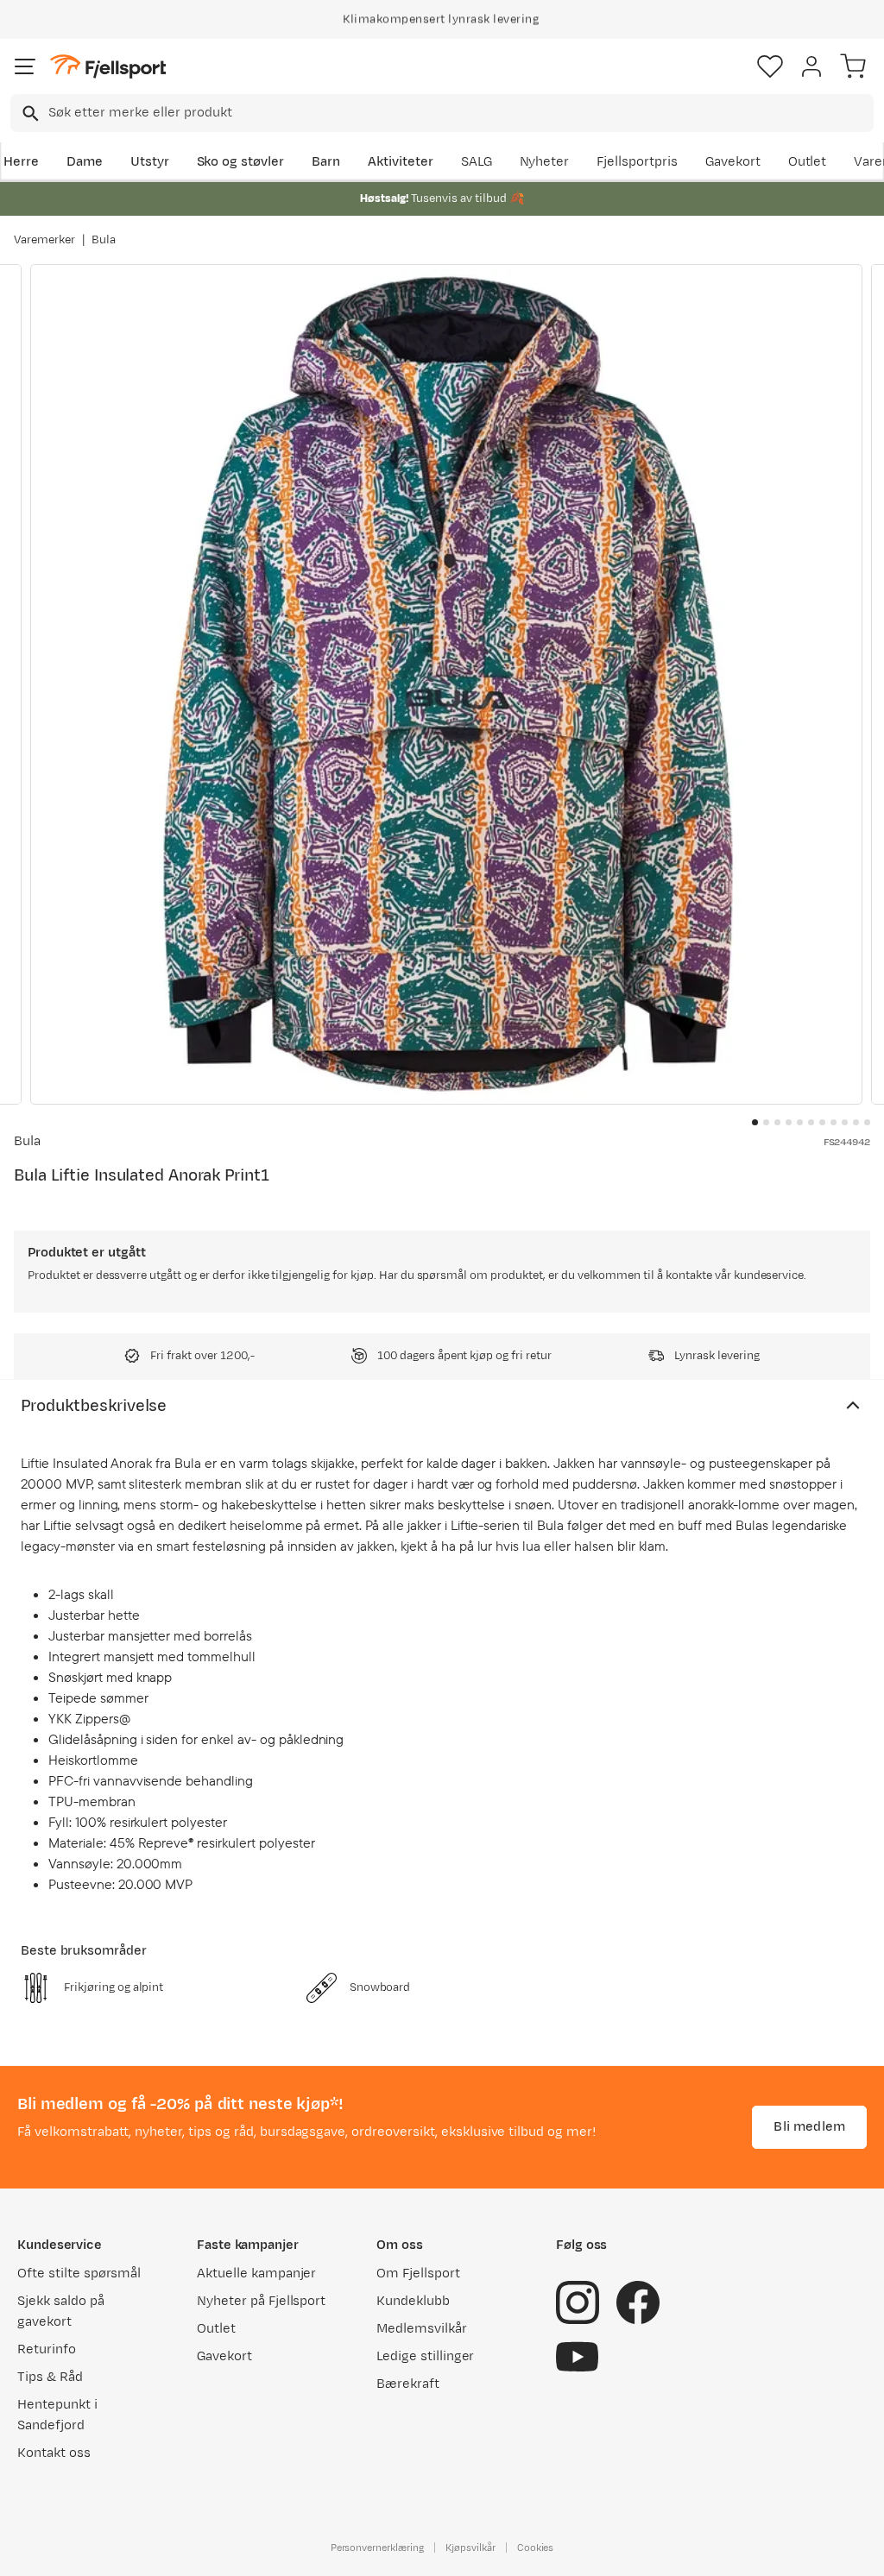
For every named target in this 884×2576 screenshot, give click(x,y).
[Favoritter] (770, 66)
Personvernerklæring (377, 2548)
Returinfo (47, 2349)
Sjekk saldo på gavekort (61, 2311)
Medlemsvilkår (422, 2329)
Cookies (536, 2548)
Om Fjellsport (418, 2274)
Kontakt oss (54, 2453)
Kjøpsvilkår (470, 2548)
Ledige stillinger (425, 2356)
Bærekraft (408, 2384)
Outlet (808, 162)
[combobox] (442, 113)
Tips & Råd (50, 2377)
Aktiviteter (401, 162)
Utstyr (150, 162)
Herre (21, 162)
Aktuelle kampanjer (256, 2274)
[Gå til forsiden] (108, 67)
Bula (104, 240)
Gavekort (733, 162)
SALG (477, 162)
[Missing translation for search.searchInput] (29, 113)
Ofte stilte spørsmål (79, 2274)
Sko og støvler (241, 162)
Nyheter (545, 162)
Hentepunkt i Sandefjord (57, 2415)
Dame (85, 162)
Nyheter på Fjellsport (261, 2301)
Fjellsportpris (637, 162)
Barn (326, 162)
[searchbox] (460, 113)
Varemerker (44, 240)
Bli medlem (809, 2127)
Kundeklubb (413, 2301)
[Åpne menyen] (25, 66)
